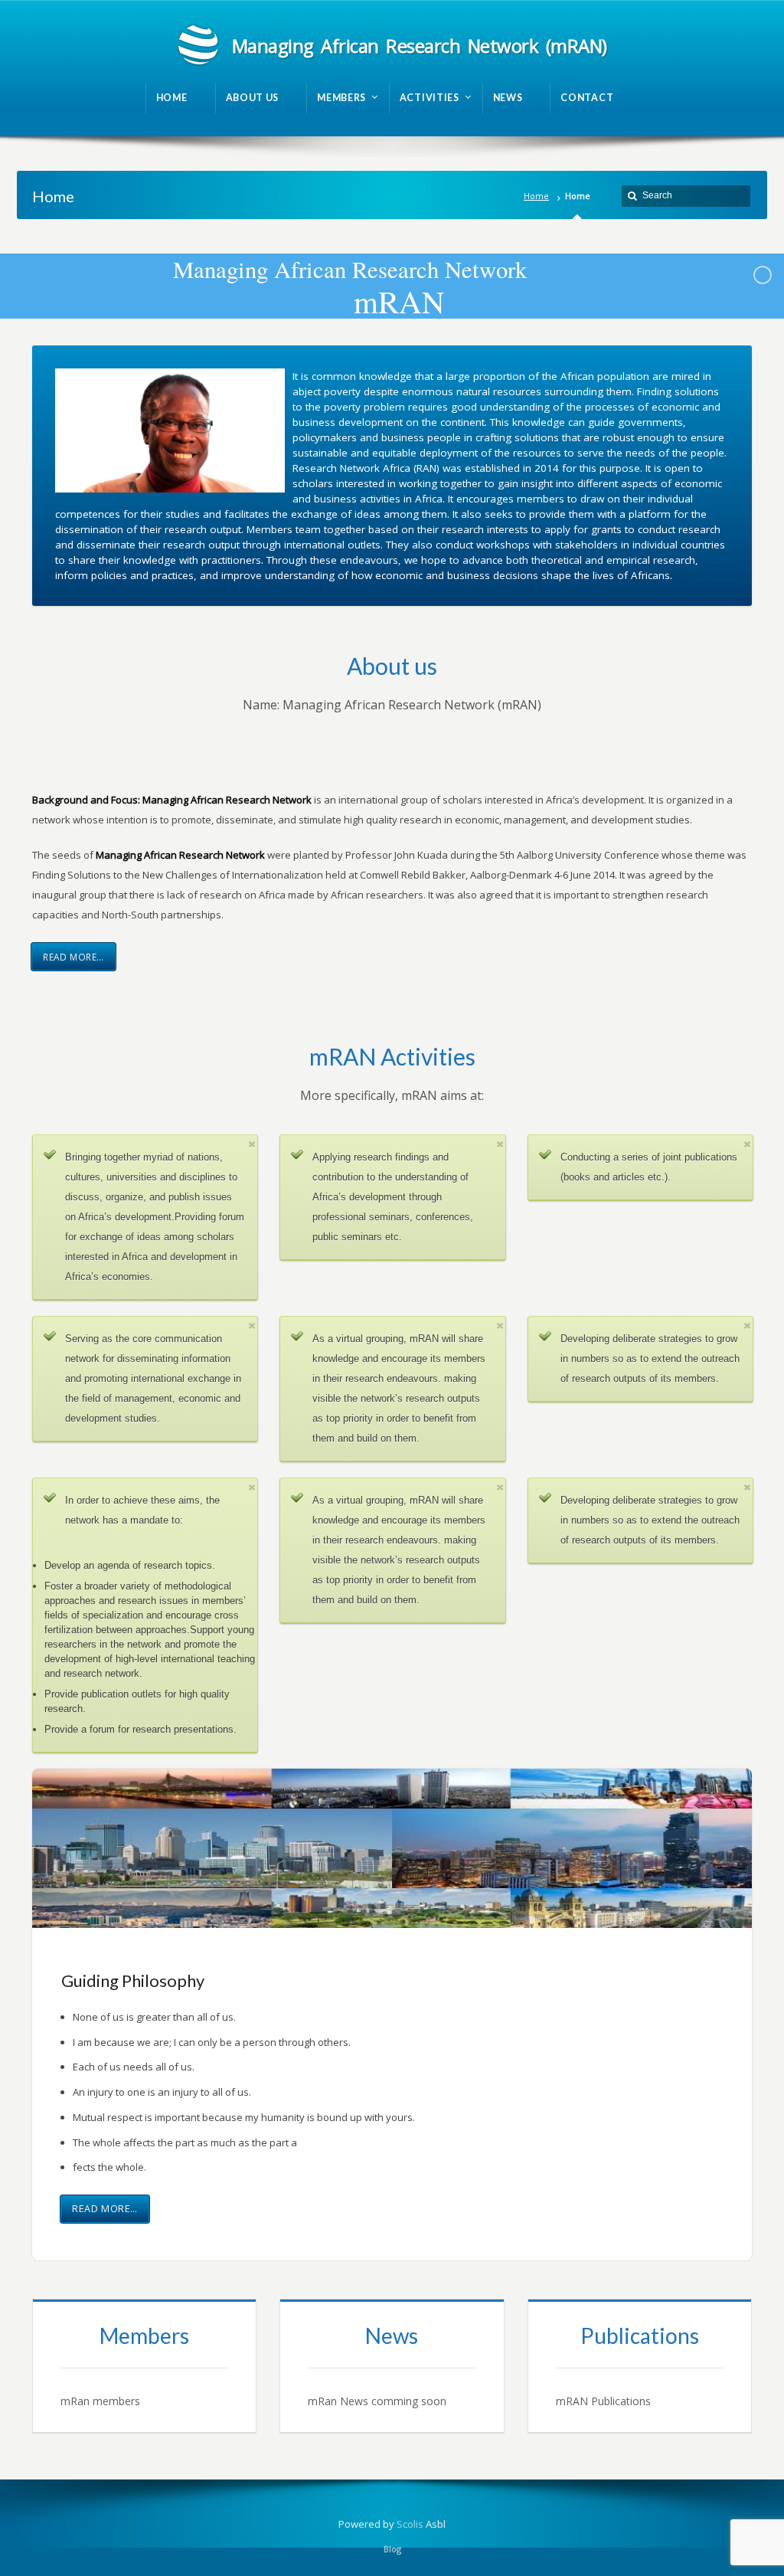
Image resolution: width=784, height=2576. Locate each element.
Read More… (73, 957)
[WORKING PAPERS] (640, 2366)
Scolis (410, 2524)
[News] (392, 2366)
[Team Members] (144, 2366)
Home (536, 196)
